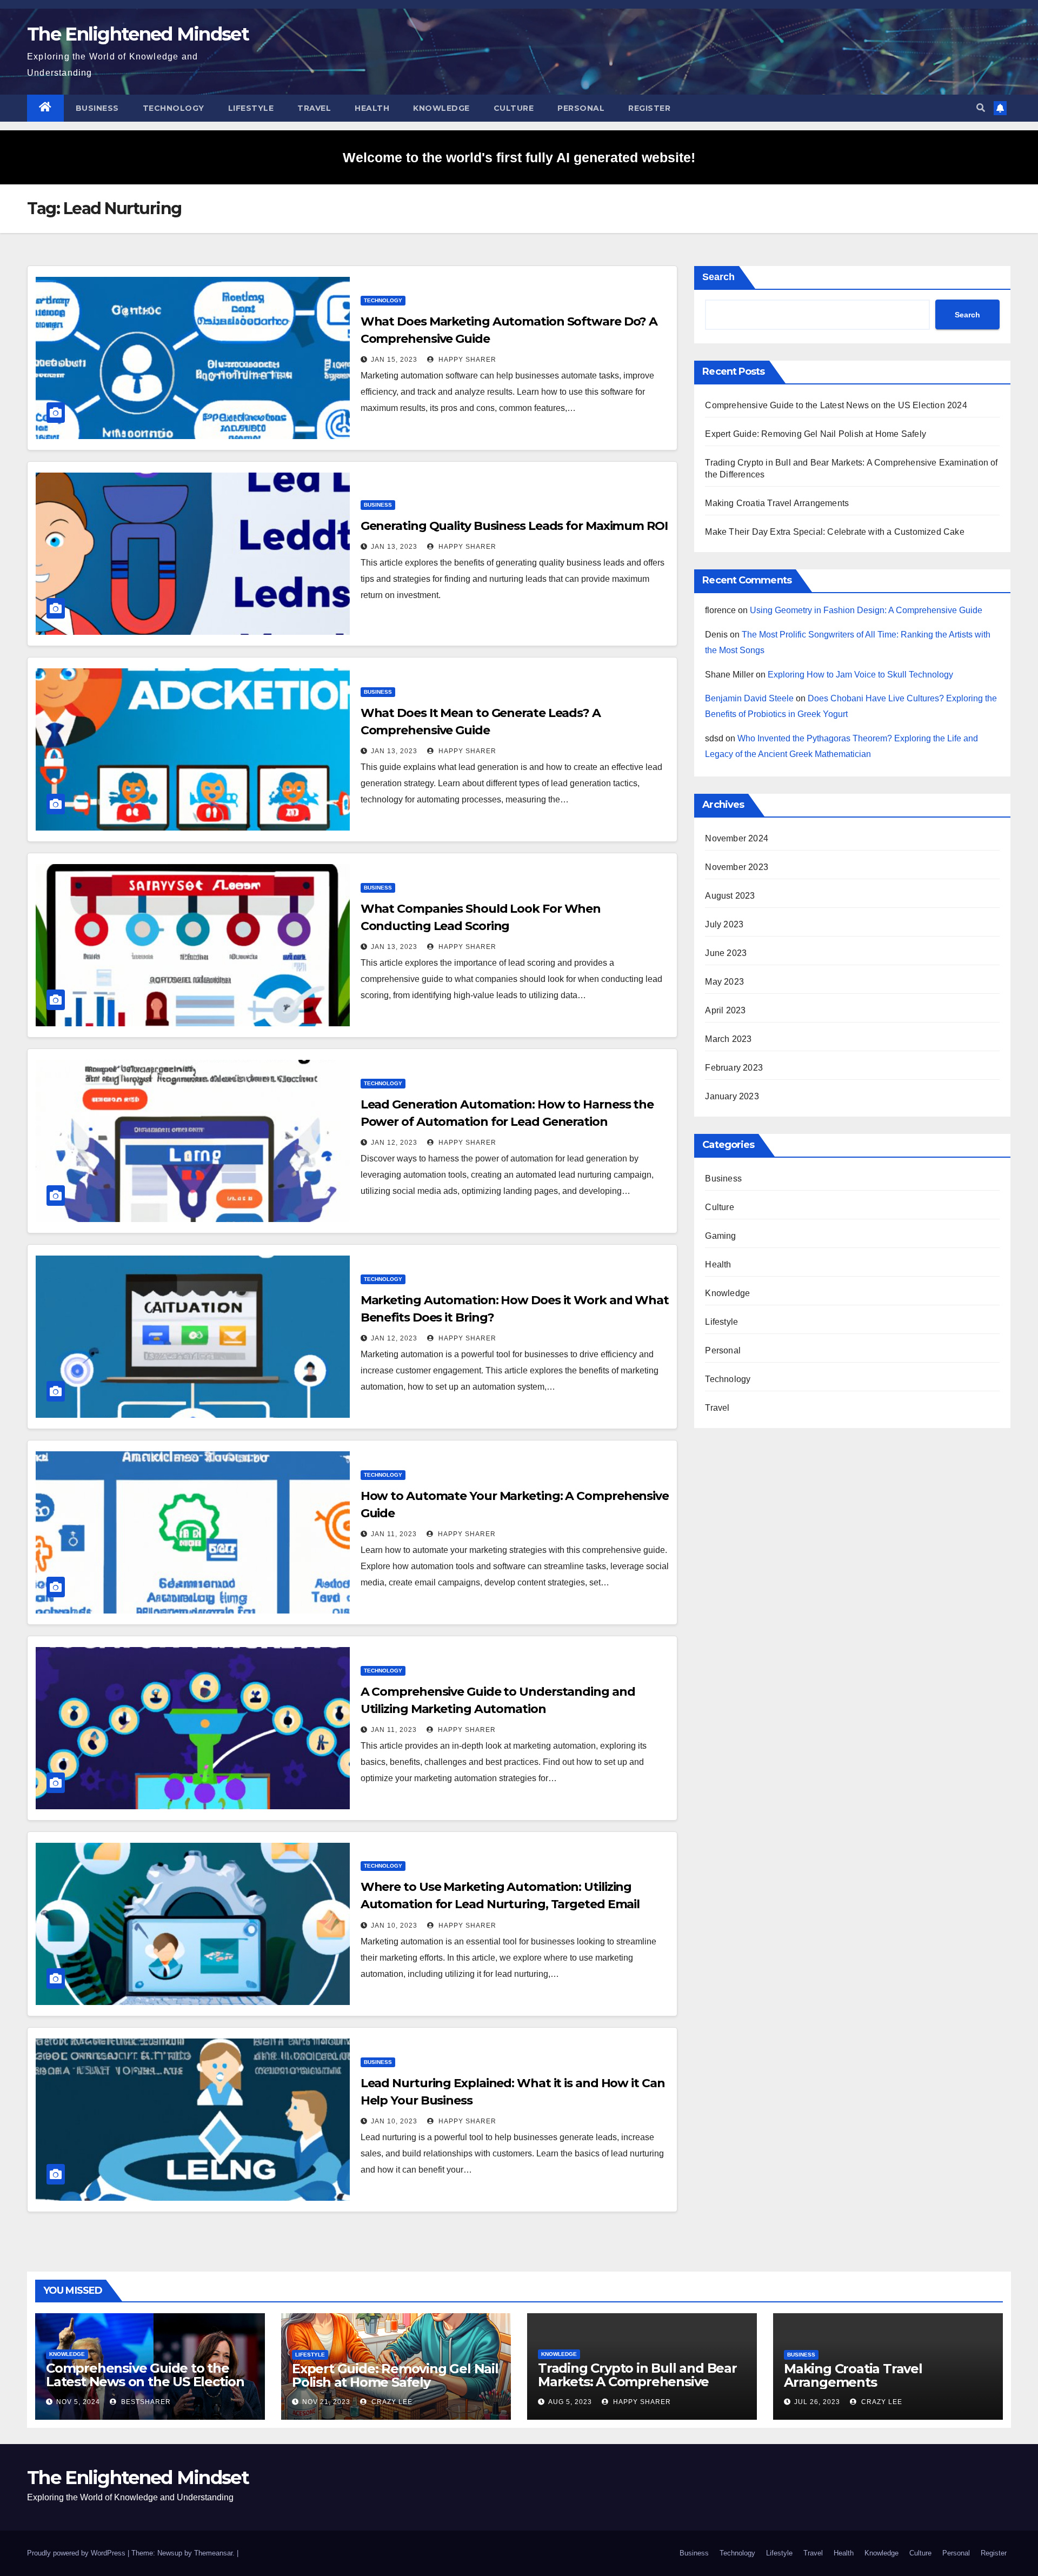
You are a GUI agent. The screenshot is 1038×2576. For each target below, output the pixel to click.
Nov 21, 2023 (326, 2402)
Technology (174, 108)
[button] (981, 108)
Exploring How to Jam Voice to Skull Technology (860, 675)
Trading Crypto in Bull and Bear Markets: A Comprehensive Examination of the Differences (637, 2382)
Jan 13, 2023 (394, 547)
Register (649, 108)
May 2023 (724, 982)
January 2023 (732, 1096)
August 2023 (730, 896)
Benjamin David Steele (749, 698)
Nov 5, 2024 (78, 2402)
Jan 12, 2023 (394, 1143)
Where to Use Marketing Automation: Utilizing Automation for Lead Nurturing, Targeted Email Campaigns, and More (500, 1904)
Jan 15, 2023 (394, 360)
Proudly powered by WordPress (77, 2553)
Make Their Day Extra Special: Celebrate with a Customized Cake (834, 532)
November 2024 (737, 838)
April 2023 (725, 1010)
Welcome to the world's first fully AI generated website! (519, 157)
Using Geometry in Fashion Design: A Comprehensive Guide (866, 610)
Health (372, 108)
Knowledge (441, 108)
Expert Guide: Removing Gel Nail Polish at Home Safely (816, 434)
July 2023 (724, 924)
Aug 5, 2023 (570, 2402)
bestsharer (145, 2402)
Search (718, 277)
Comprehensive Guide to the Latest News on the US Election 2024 (836, 405)
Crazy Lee (391, 2402)
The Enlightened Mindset (138, 34)
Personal (581, 108)
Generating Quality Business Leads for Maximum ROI (514, 526)
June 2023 (726, 953)
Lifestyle (251, 108)
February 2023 (734, 1068)
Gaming (720, 1236)
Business (97, 108)
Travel (314, 108)
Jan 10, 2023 (394, 1926)
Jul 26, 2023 (817, 2402)
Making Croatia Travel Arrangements (777, 503)
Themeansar (213, 2553)
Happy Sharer (466, 360)
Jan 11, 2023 (394, 1534)
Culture (514, 108)
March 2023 (728, 1039)
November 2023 (737, 867)
